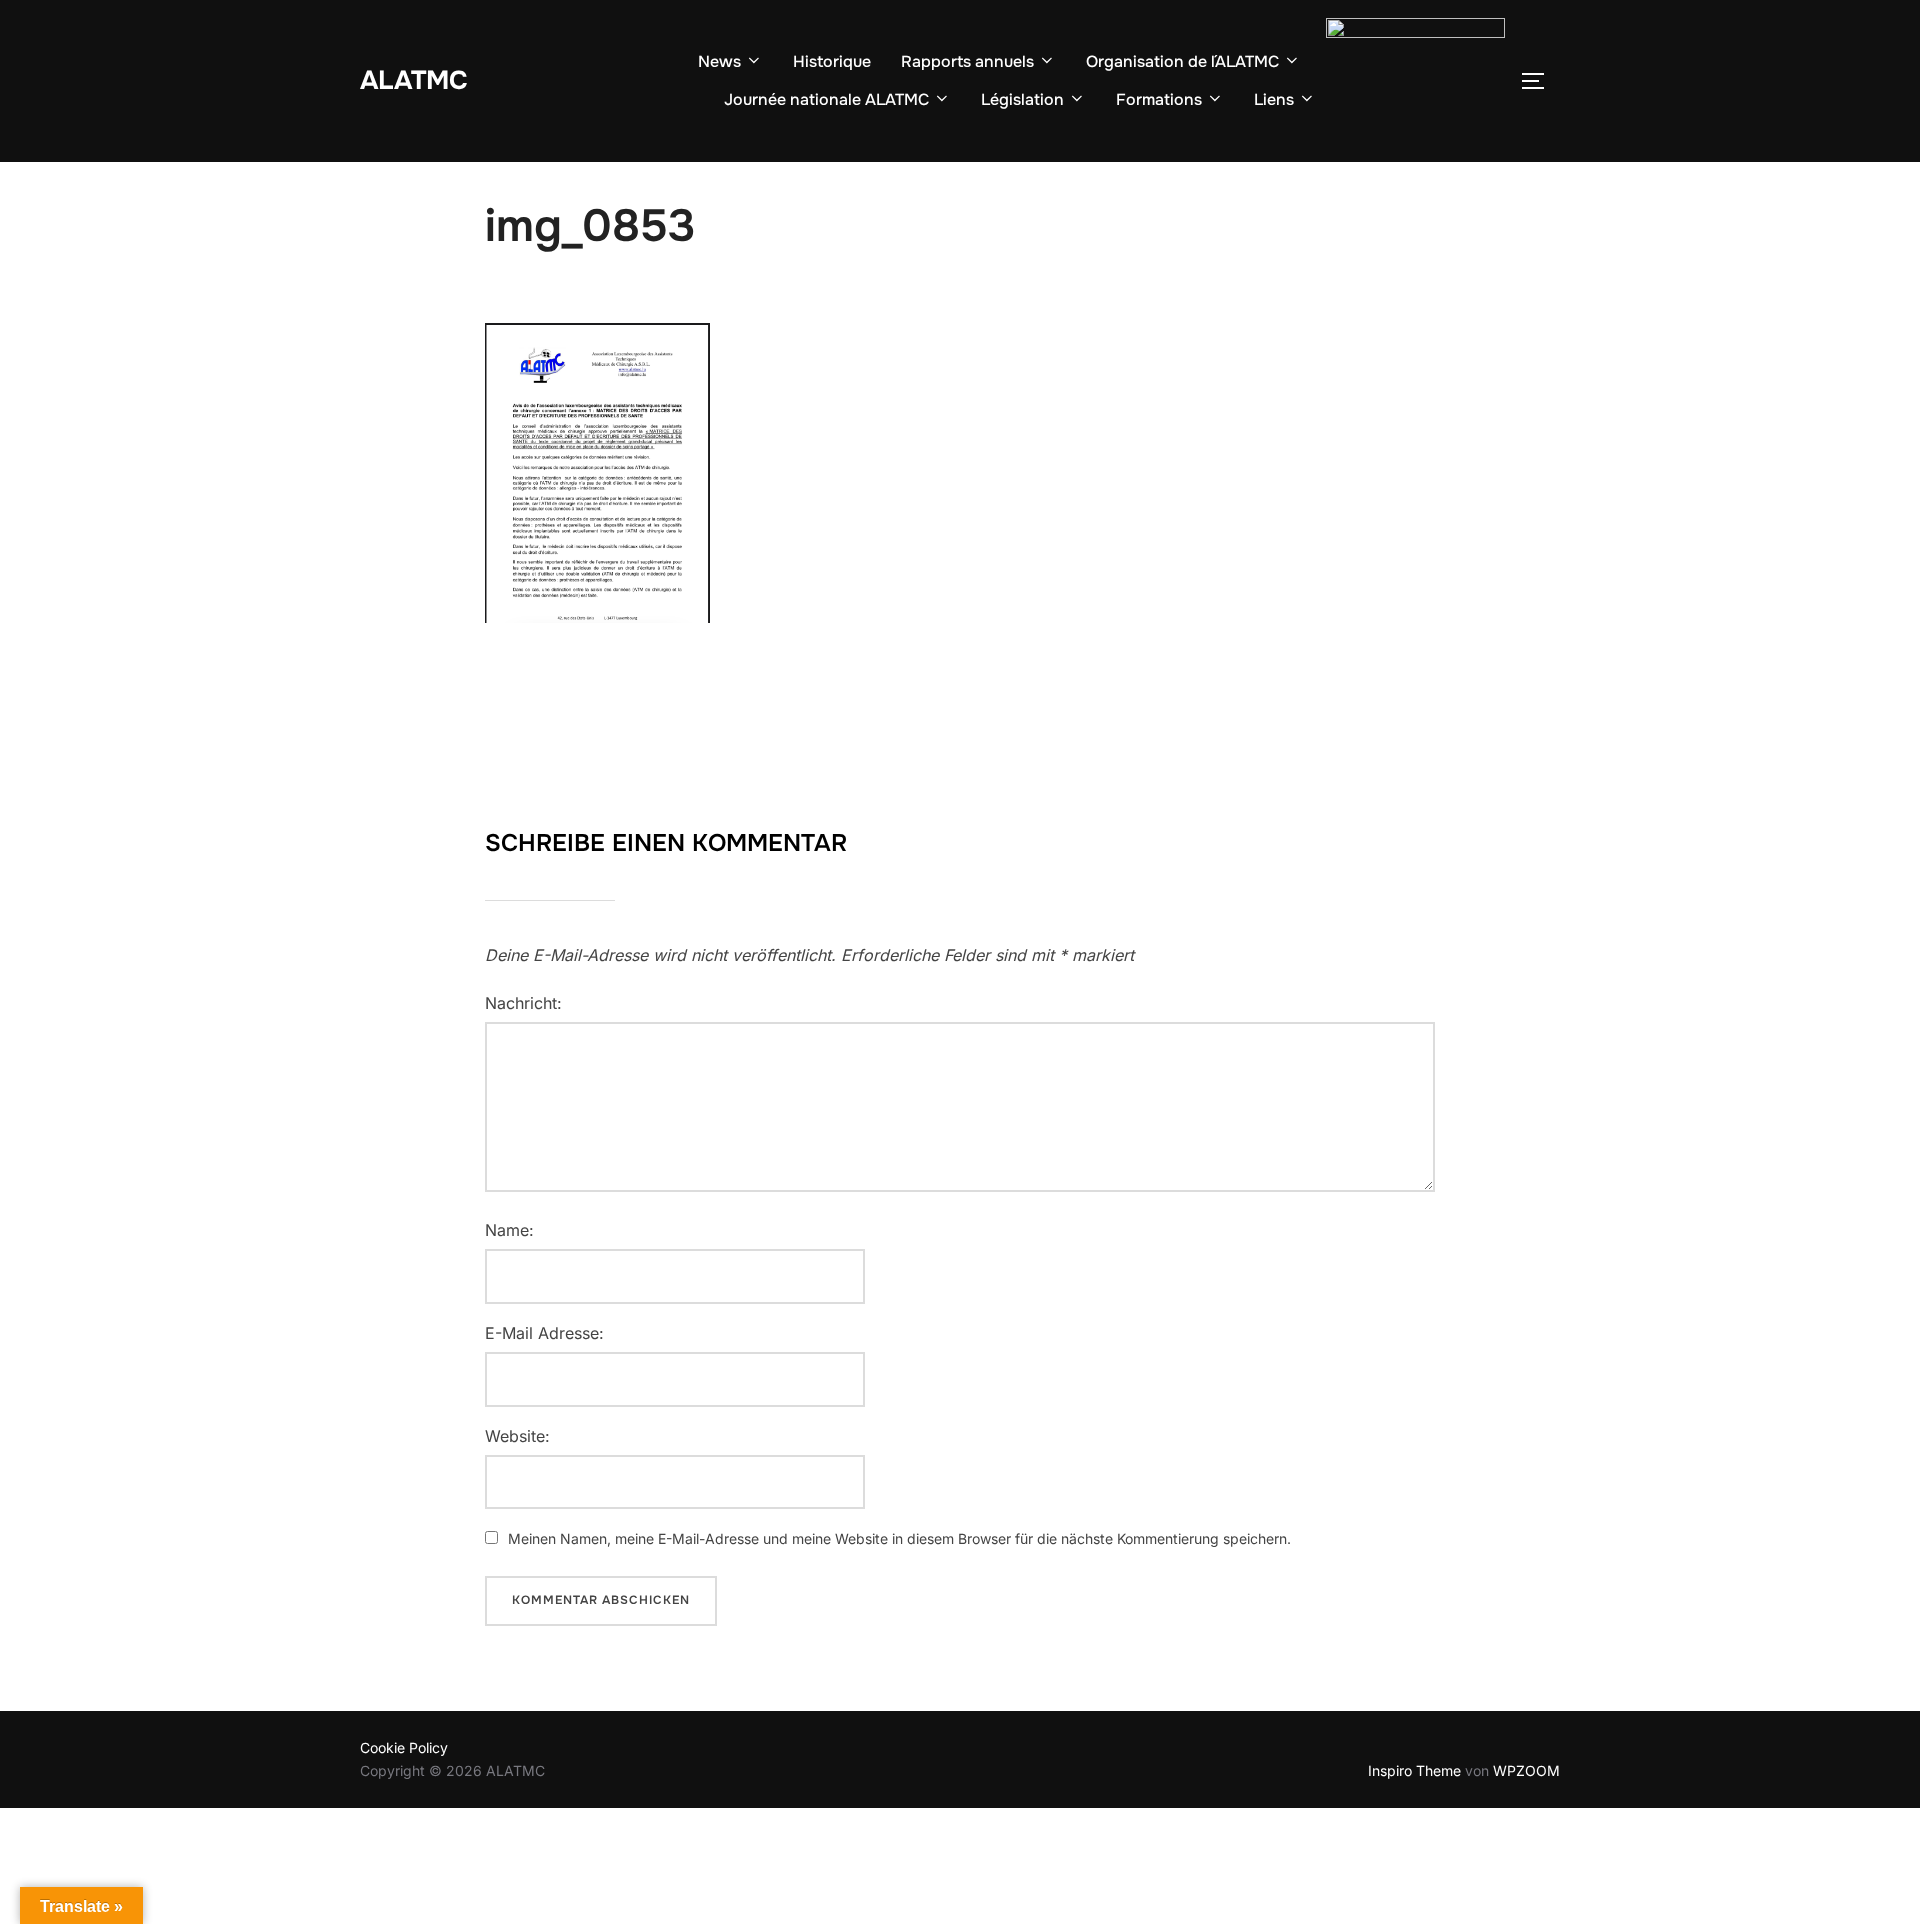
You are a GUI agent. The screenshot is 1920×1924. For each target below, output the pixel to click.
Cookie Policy (404, 1747)
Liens (1274, 99)
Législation (1022, 99)
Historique (832, 61)
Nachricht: (523, 1003)
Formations (1159, 99)
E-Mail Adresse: (544, 1333)
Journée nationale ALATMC (826, 99)
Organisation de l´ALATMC (1182, 61)
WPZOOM (1526, 1770)
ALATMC (414, 80)
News (719, 61)
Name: (509, 1230)
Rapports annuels (967, 61)
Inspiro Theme (1414, 1770)
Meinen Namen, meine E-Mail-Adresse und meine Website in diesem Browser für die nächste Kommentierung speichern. (899, 1538)
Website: (517, 1436)
